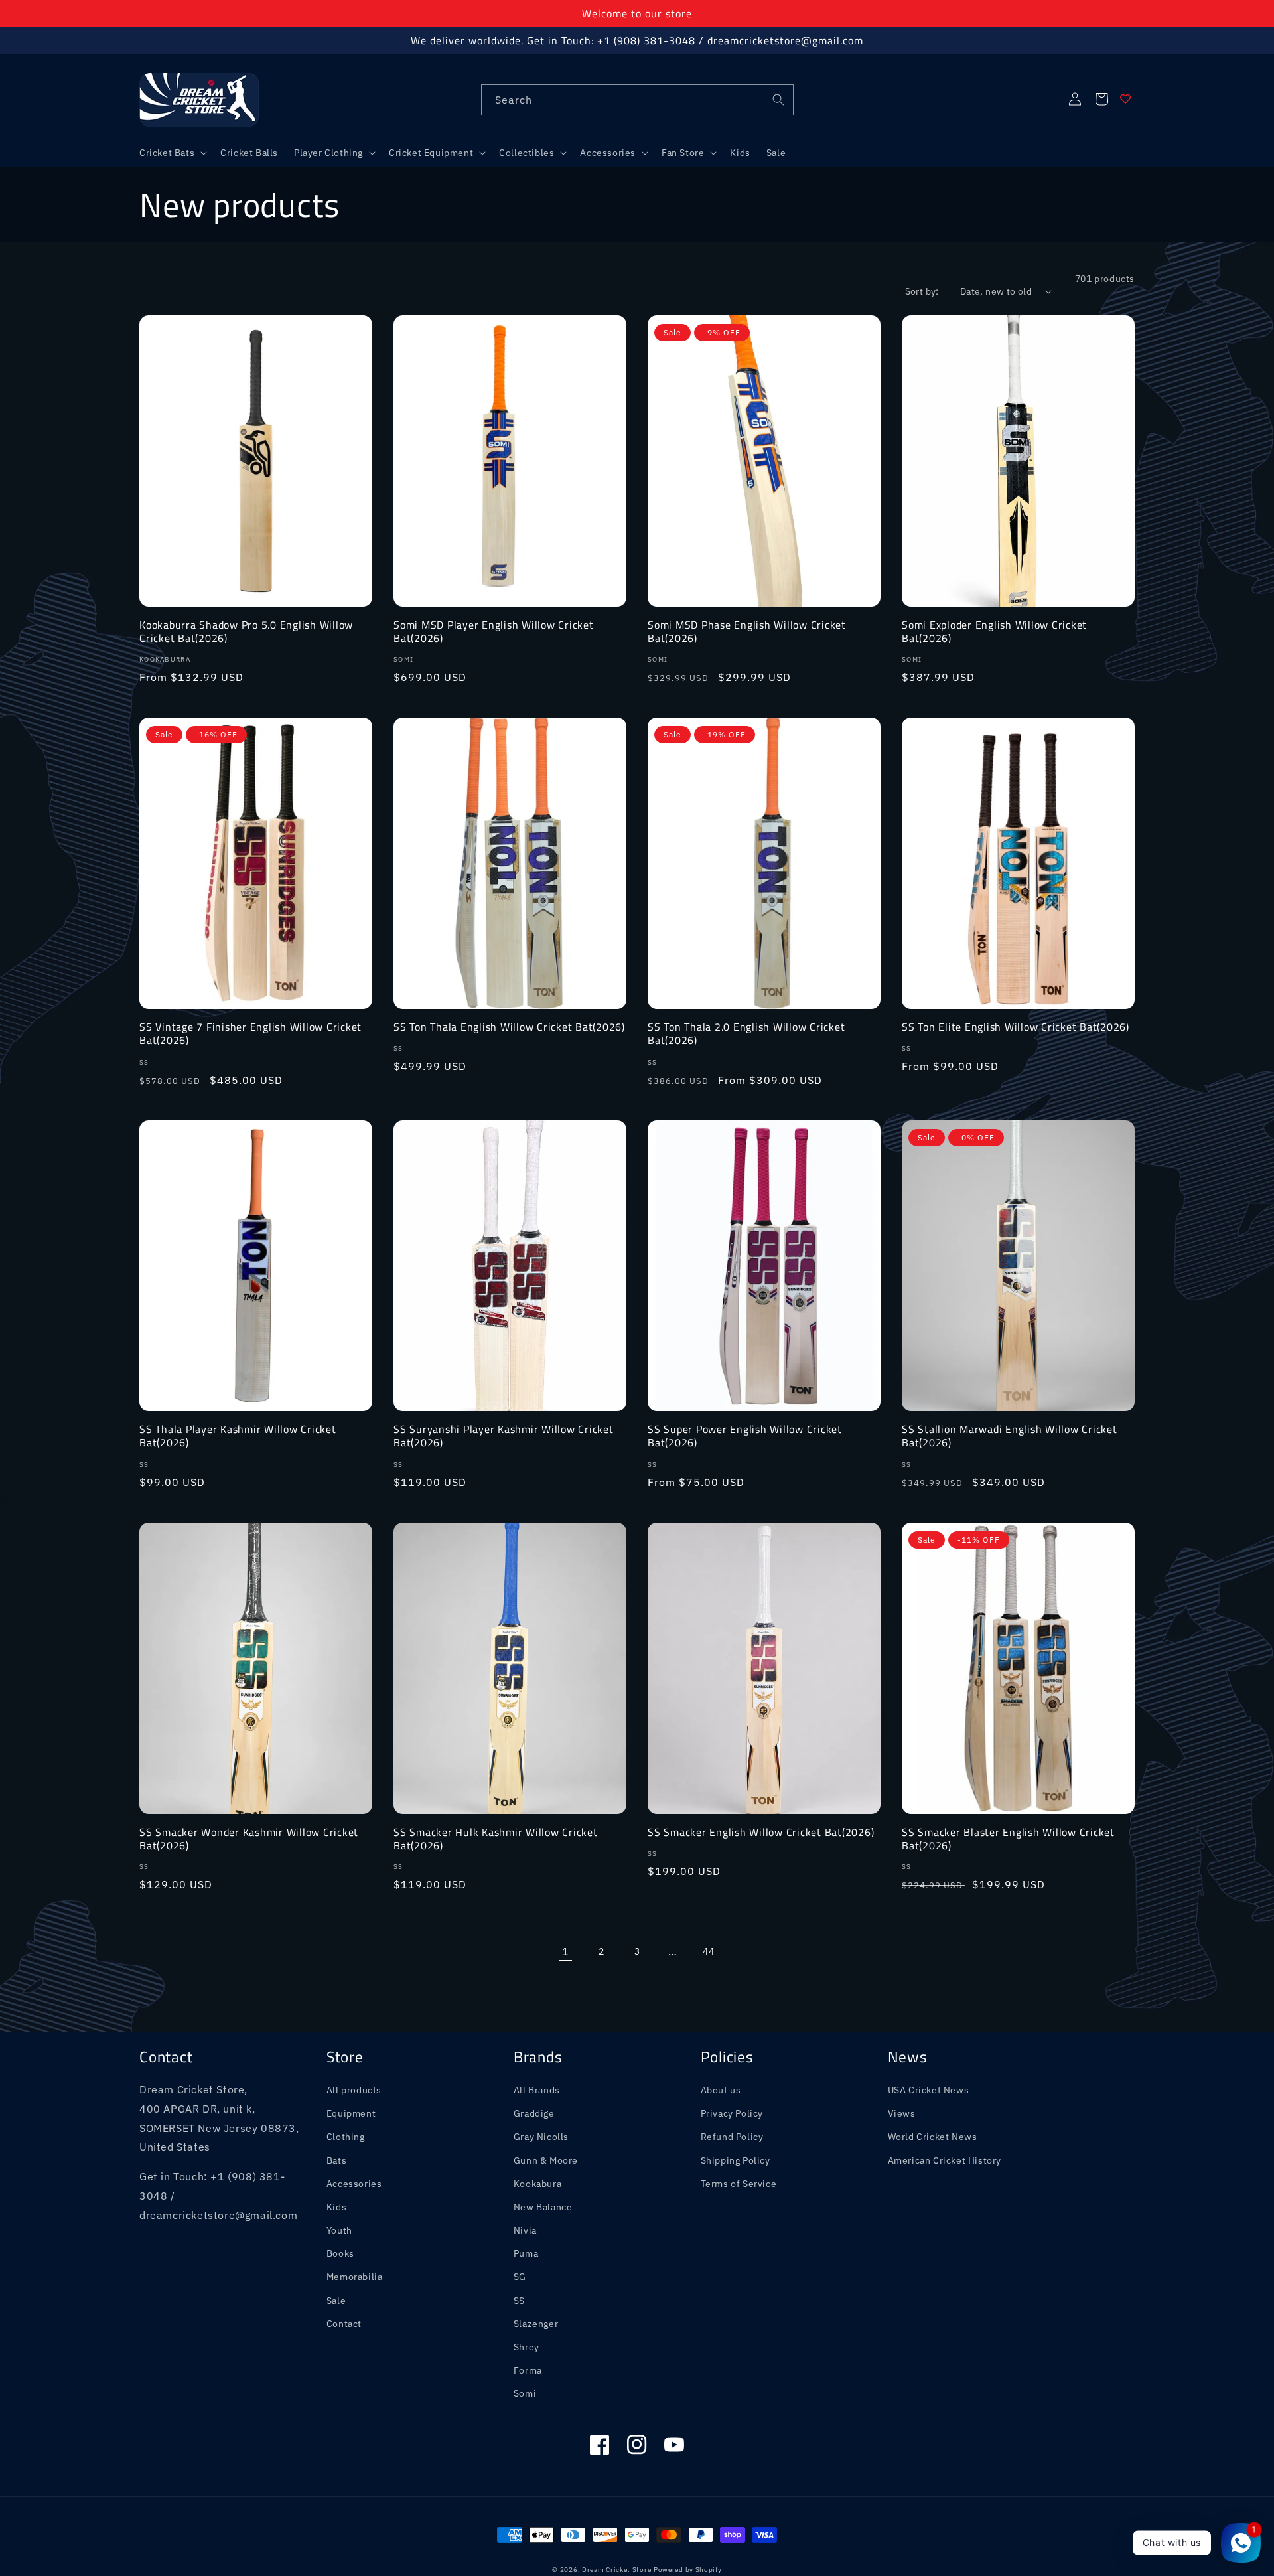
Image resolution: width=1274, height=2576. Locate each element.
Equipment (351, 2113)
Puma (526, 2253)
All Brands (537, 2090)
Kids (336, 2207)
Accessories (354, 2184)
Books (340, 2253)
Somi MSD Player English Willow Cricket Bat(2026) (494, 631)
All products (354, 2090)
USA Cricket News (929, 2090)
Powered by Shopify (688, 2570)
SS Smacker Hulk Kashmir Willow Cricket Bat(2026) (496, 1839)
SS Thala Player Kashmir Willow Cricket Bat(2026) (238, 1436)
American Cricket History (945, 2160)
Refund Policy (732, 2137)
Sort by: (922, 291)
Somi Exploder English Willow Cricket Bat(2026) (994, 631)
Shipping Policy (736, 2160)
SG (520, 2277)
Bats (336, 2160)
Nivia (525, 2230)
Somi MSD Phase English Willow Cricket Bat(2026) (747, 631)
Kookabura (537, 2184)
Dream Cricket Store (616, 2570)
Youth (339, 2230)
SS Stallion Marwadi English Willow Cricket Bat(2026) (1010, 1436)
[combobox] (637, 100)
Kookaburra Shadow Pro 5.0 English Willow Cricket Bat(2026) (246, 631)
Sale (336, 2301)
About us (721, 2090)
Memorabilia (355, 2277)
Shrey (527, 2347)
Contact (344, 2324)
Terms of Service (739, 2184)
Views (902, 2113)
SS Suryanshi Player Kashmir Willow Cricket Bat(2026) (504, 1436)
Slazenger (536, 2324)
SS (519, 2301)
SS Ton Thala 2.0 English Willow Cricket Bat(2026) (746, 1033)
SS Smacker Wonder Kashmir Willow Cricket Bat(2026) (249, 1839)
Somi (525, 2393)
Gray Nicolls (541, 2137)
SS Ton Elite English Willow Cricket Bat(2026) (1016, 1027)
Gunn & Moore (546, 2160)
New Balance (543, 2207)
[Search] (778, 100)
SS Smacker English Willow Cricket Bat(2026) (761, 1832)
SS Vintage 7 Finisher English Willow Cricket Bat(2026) (250, 1033)
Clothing (346, 2137)
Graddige (534, 2113)
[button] (172, 153)
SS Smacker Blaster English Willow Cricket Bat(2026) (1008, 1839)
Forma (528, 2370)
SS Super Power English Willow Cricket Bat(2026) (745, 1436)
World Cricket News (933, 2137)
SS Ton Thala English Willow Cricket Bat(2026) (509, 1027)
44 (708, 1951)
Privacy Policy (732, 2113)
